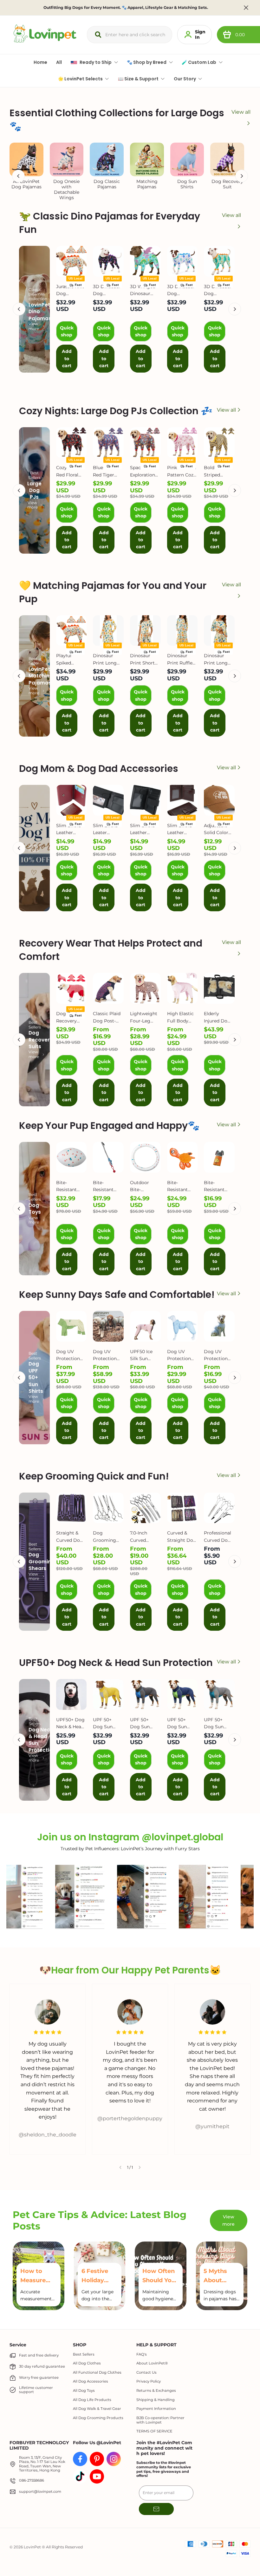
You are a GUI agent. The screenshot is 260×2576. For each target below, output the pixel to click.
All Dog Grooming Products (98, 2418)
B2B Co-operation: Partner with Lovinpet (160, 2420)
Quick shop (67, 331)
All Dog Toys (84, 2391)
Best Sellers (84, 2354)
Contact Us (146, 2373)
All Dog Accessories (91, 2381)
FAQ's (142, 2354)
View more (34, 326)
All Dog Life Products (92, 2400)
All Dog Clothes (87, 2363)
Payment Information (156, 2409)
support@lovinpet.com (40, 2492)
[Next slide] (140, 2168)
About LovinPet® (152, 2363)
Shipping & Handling (156, 2400)
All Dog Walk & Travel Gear (97, 2409)
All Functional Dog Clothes (97, 2373)
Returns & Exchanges (156, 2391)
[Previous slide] (120, 2168)
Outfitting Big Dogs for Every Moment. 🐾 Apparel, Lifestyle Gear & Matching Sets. (126, 8)
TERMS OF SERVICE (154, 2431)
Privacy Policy (149, 2381)
